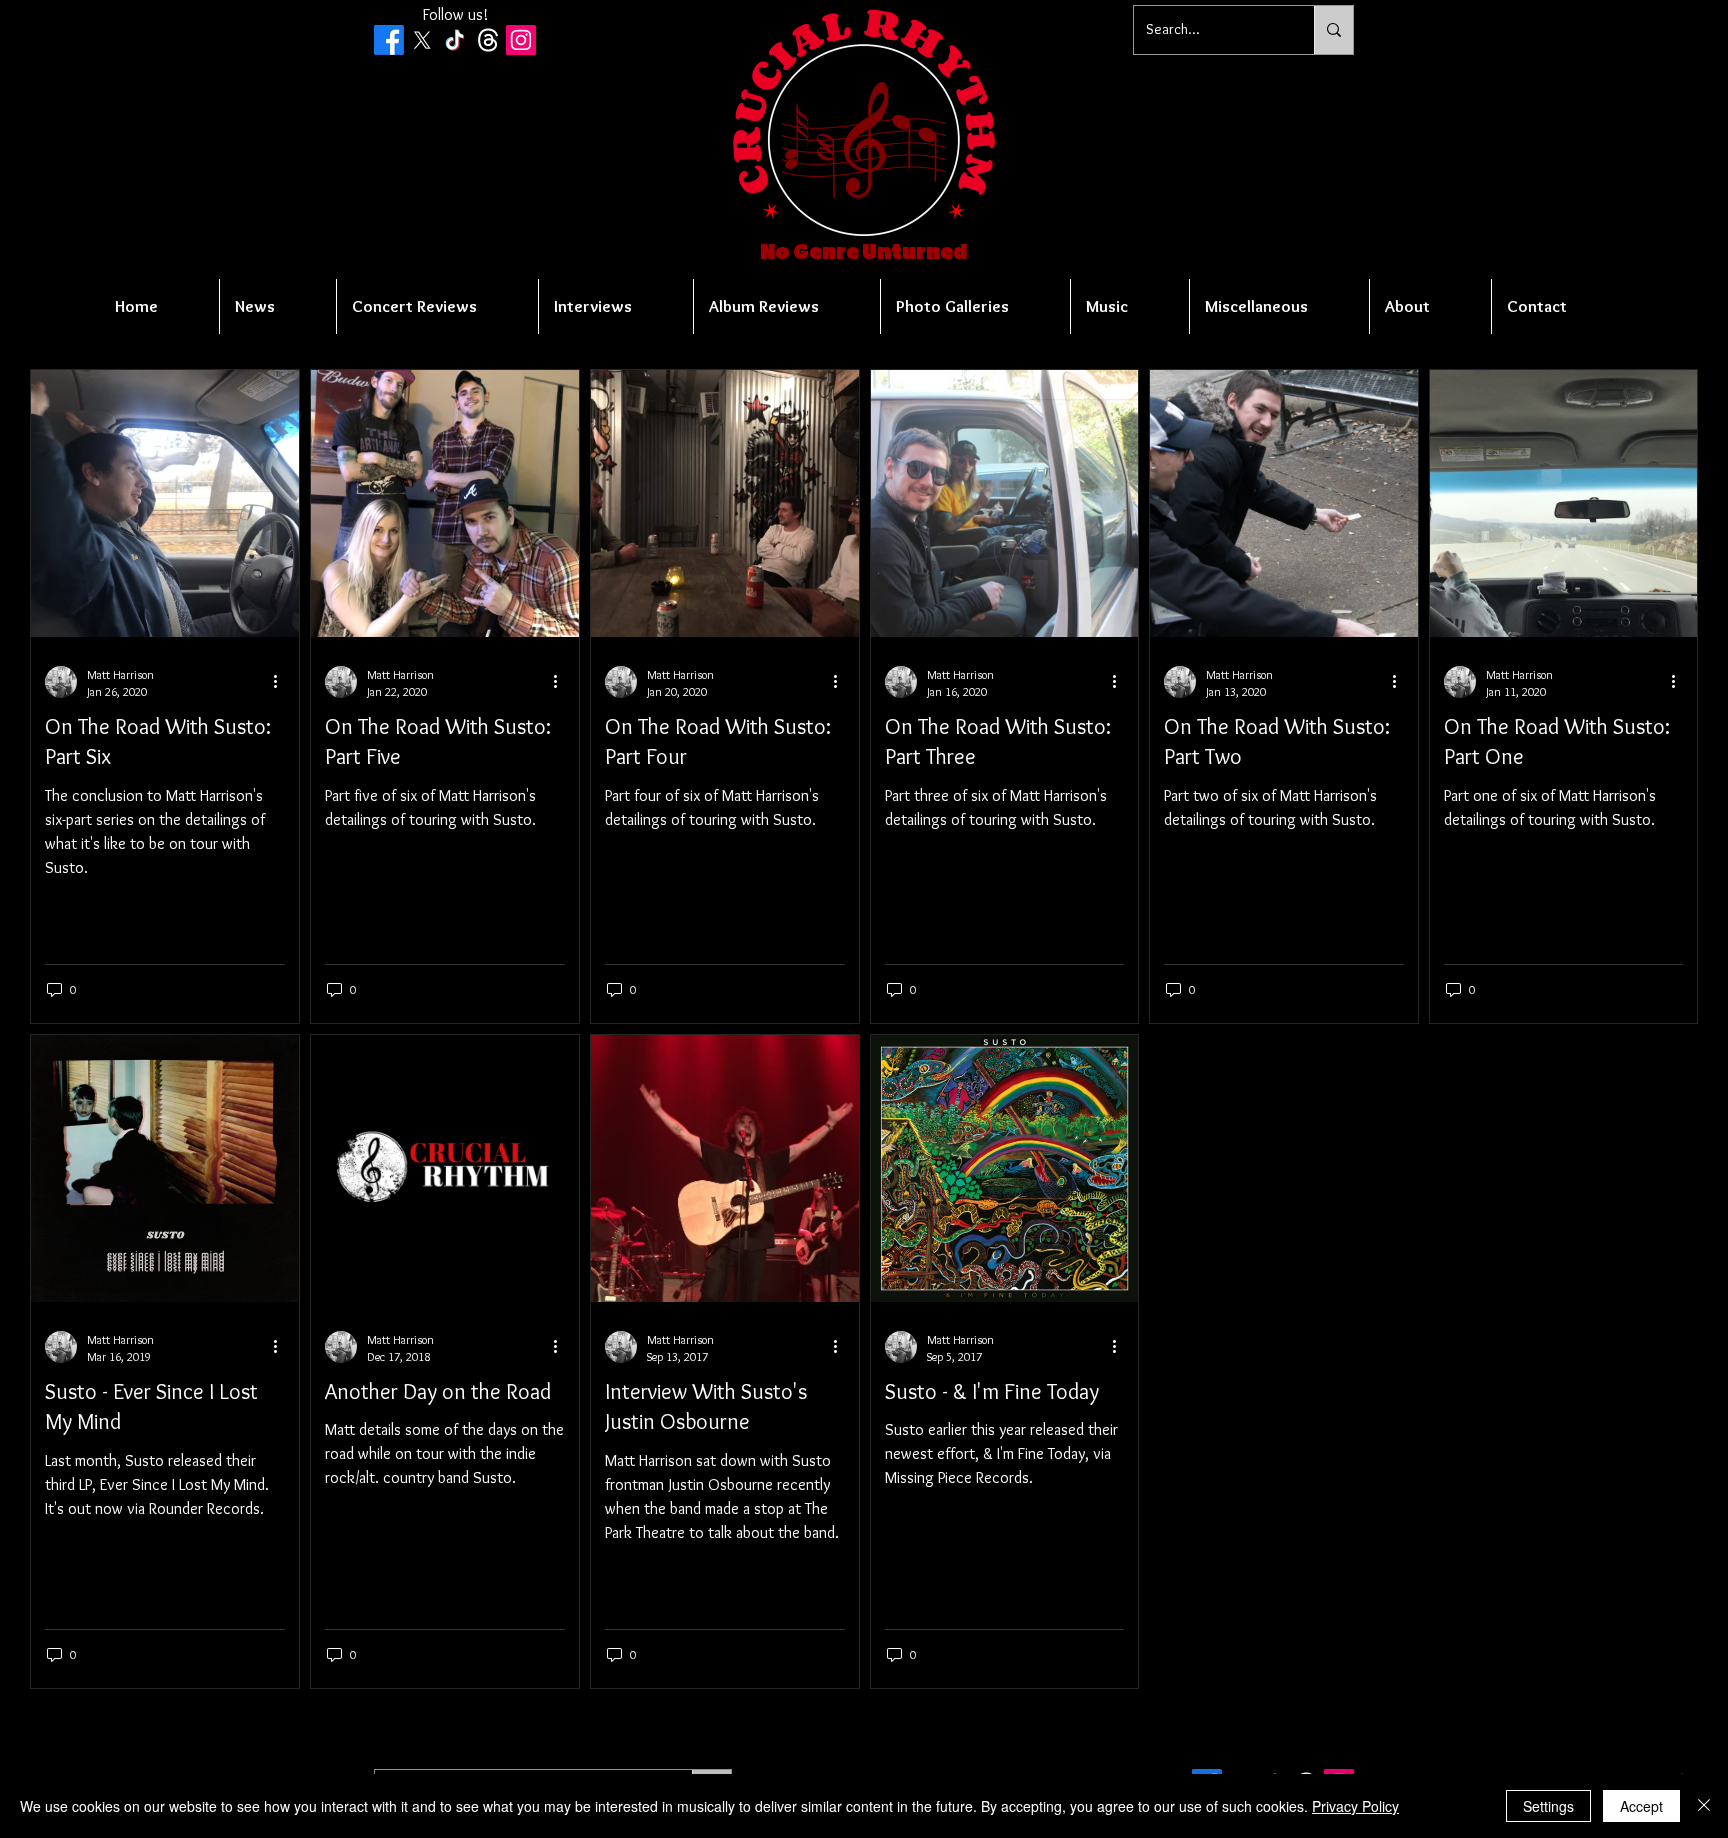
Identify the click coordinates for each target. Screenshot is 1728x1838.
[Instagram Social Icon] (521, 40)
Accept (1641, 1806)
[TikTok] (455, 40)
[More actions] (282, 682)
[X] (422, 40)
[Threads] (488, 40)
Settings (1548, 1806)
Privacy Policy (1355, 1806)
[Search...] (1333, 30)
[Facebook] (389, 40)
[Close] (1704, 1806)
